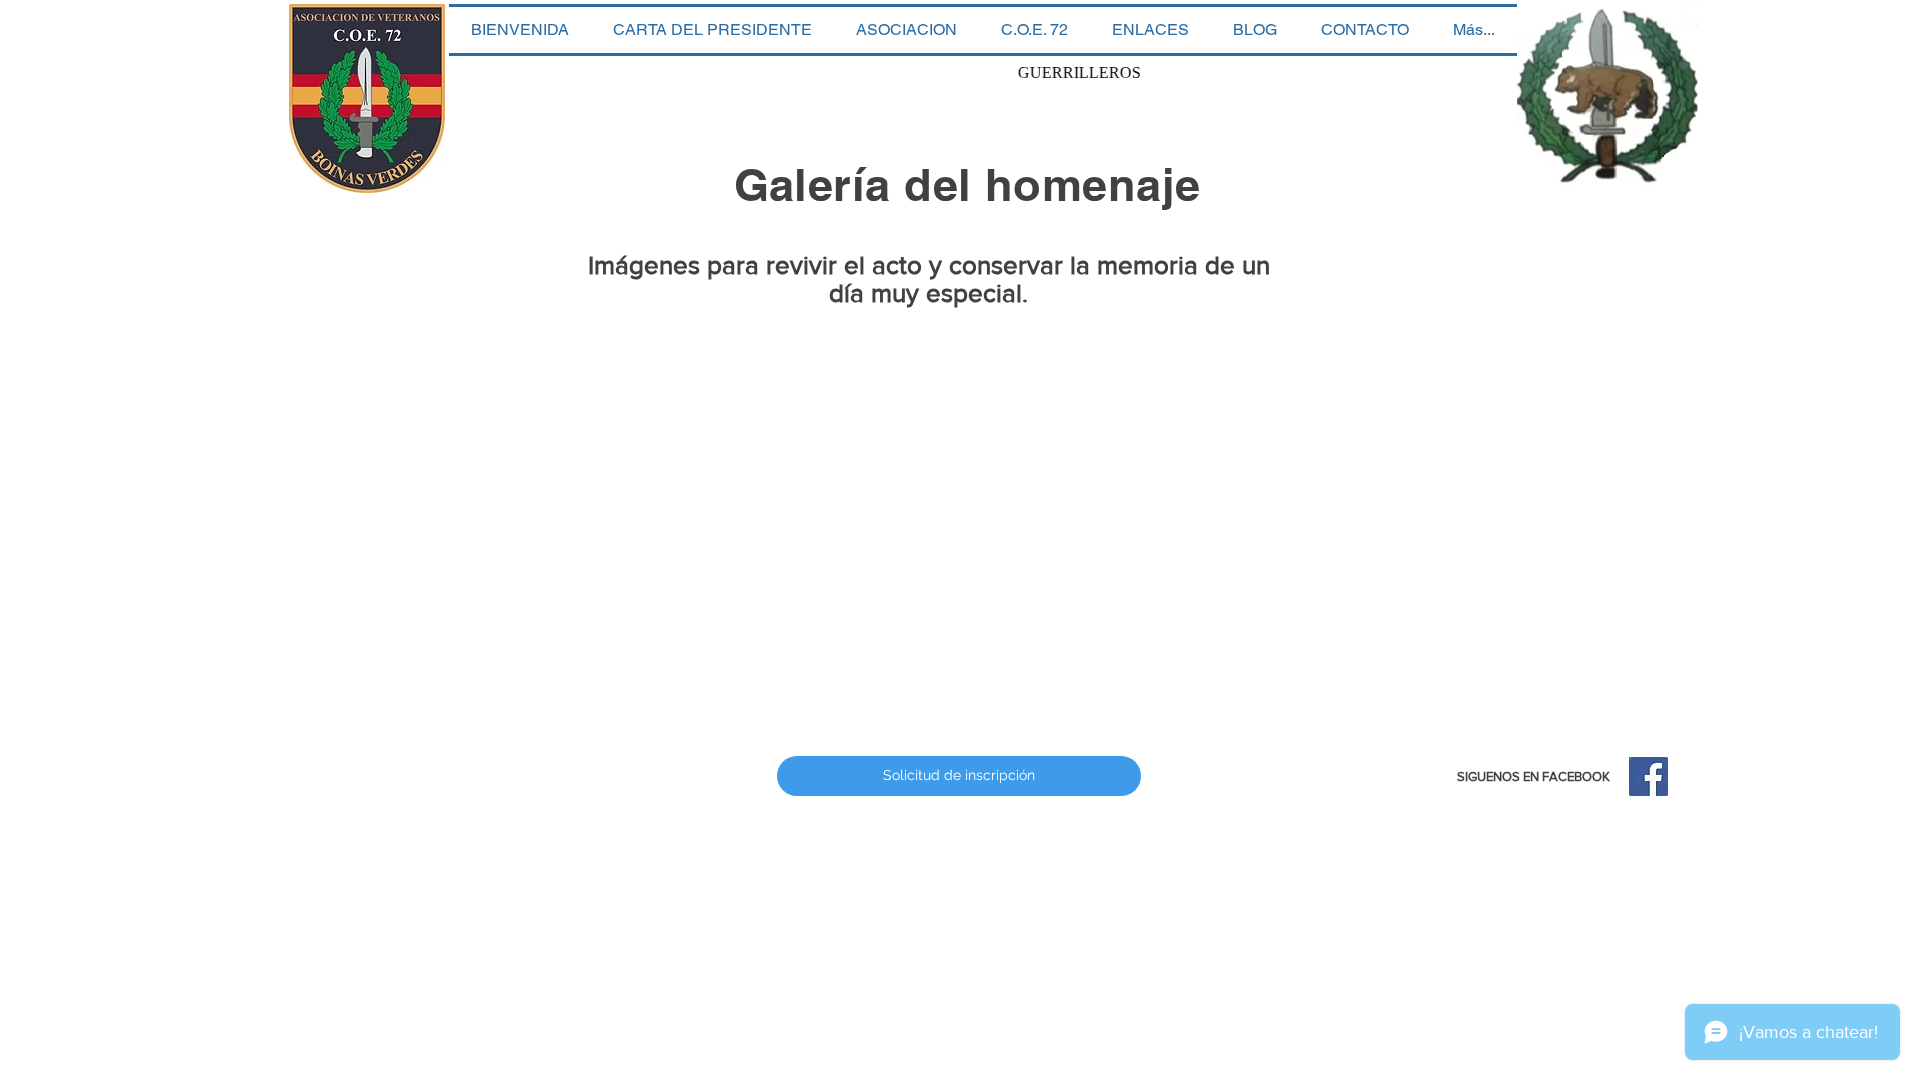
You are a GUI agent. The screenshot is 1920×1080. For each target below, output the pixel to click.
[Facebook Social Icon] (1648, 776)
